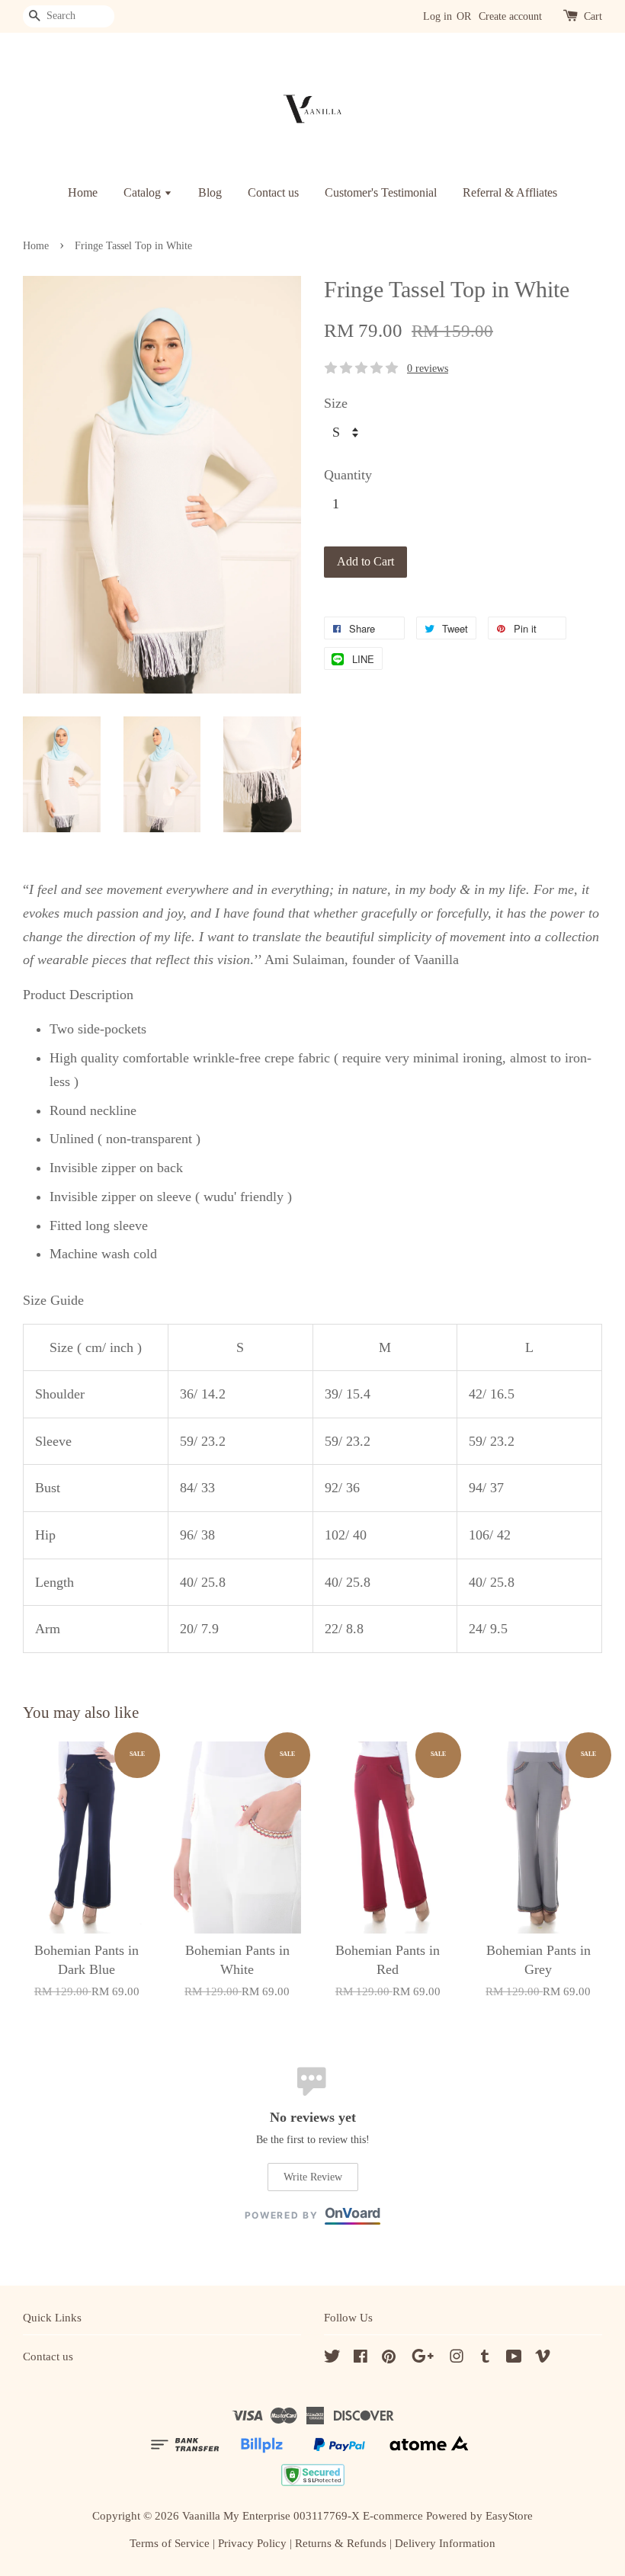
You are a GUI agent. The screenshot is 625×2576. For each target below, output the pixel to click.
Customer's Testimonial (381, 192)
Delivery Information (445, 2543)
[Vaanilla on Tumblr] (485, 2358)
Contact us (273, 192)
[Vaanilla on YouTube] (514, 2358)
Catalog (144, 192)
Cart (593, 16)
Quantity (348, 475)
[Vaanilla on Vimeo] (543, 2358)
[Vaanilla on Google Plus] (423, 2358)
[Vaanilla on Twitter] (332, 2358)
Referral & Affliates (510, 192)
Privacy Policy (252, 2543)
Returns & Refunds (341, 2543)
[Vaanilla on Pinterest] (389, 2358)
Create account (510, 16)
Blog (210, 192)
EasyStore (509, 2515)
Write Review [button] (313, 2177)
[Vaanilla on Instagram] (457, 2358)
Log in (437, 16)
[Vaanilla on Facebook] (361, 2358)
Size (336, 403)
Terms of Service (170, 2543)
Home (83, 192)
